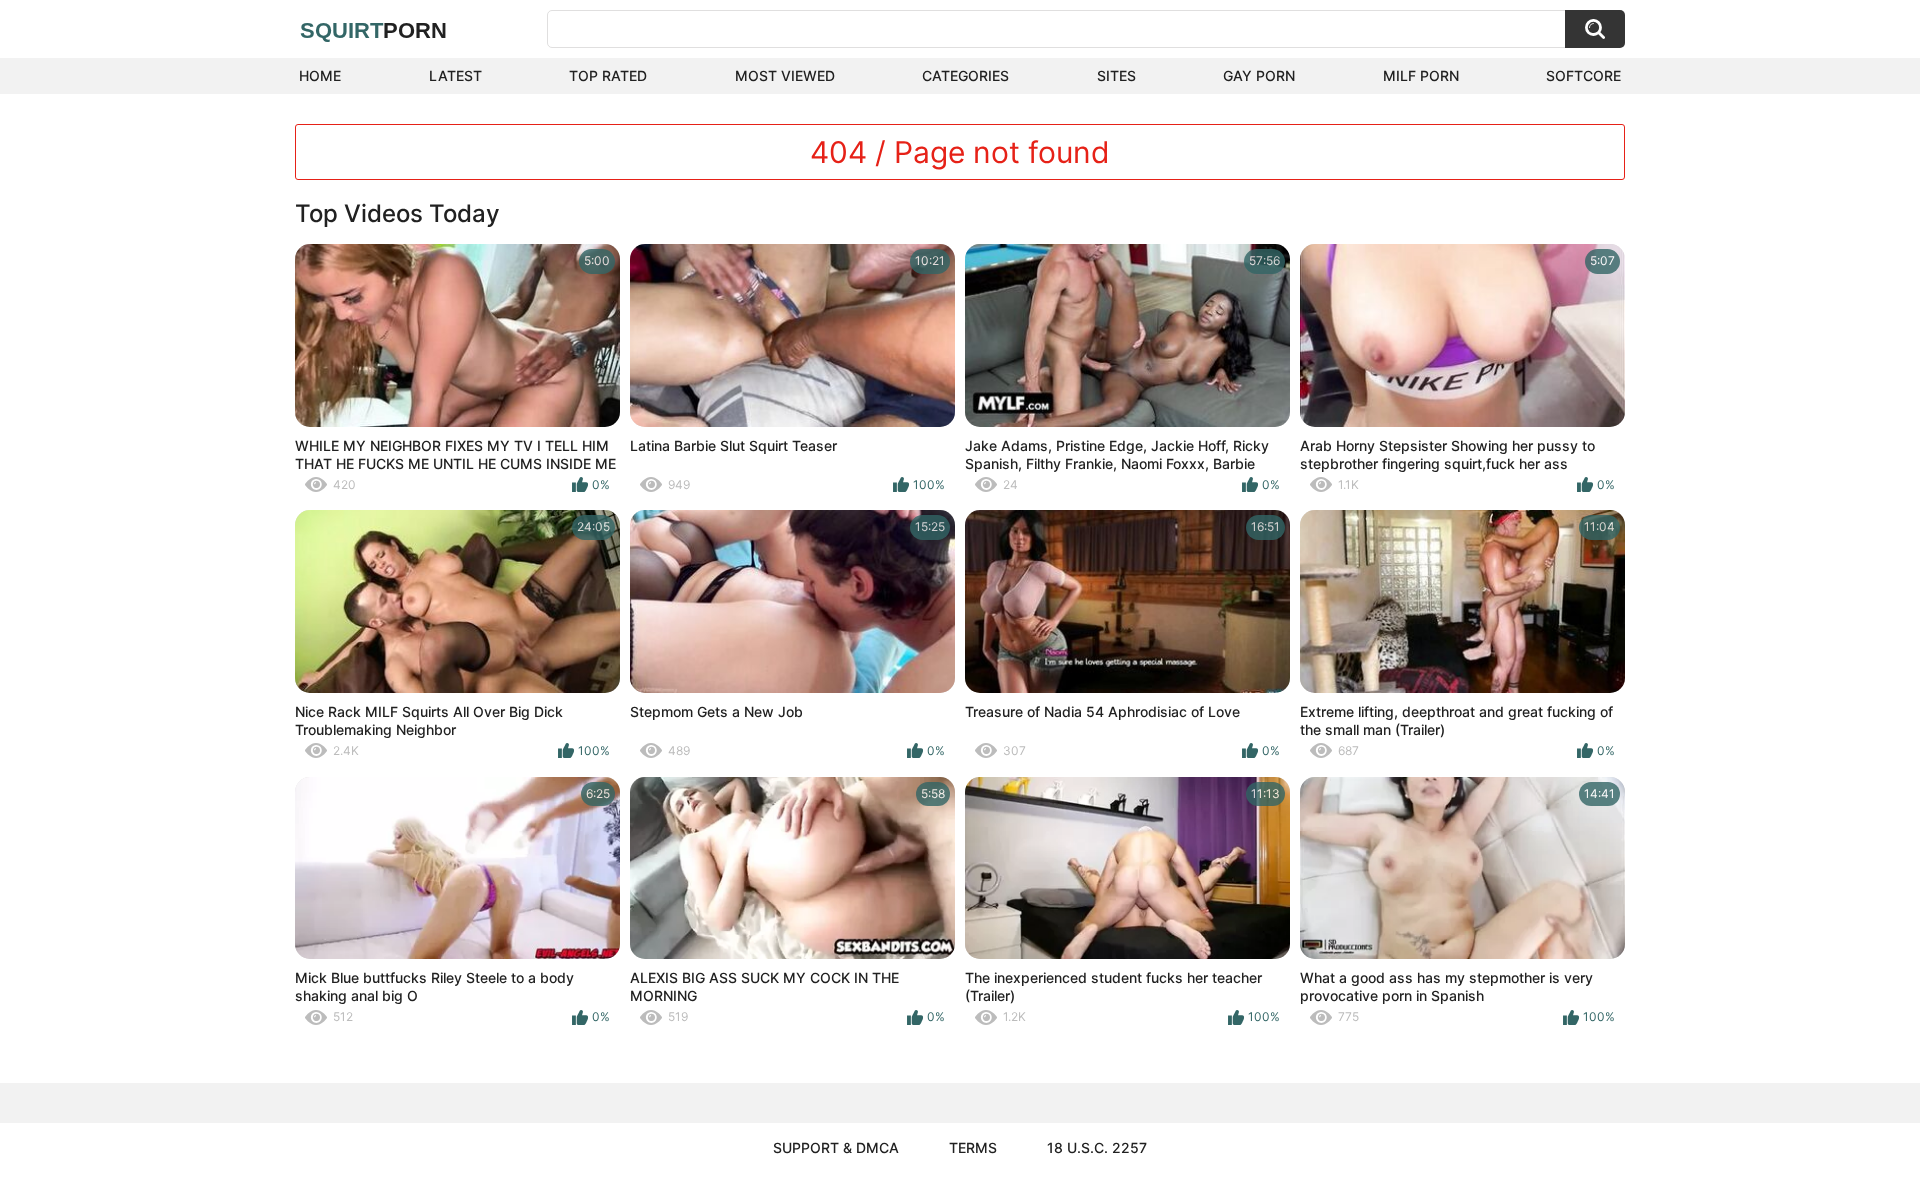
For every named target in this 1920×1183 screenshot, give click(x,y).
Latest (455, 75)
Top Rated (608, 75)
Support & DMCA (836, 1147)
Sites (1116, 75)
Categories (965, 75)
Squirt (373, 30)
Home (320, 75)
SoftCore (1583, 75)
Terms (973, 1147)
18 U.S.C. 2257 (1097, 1147)
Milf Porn (1421, 75)
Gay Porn (1259, 75)
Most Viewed (785, 75)
